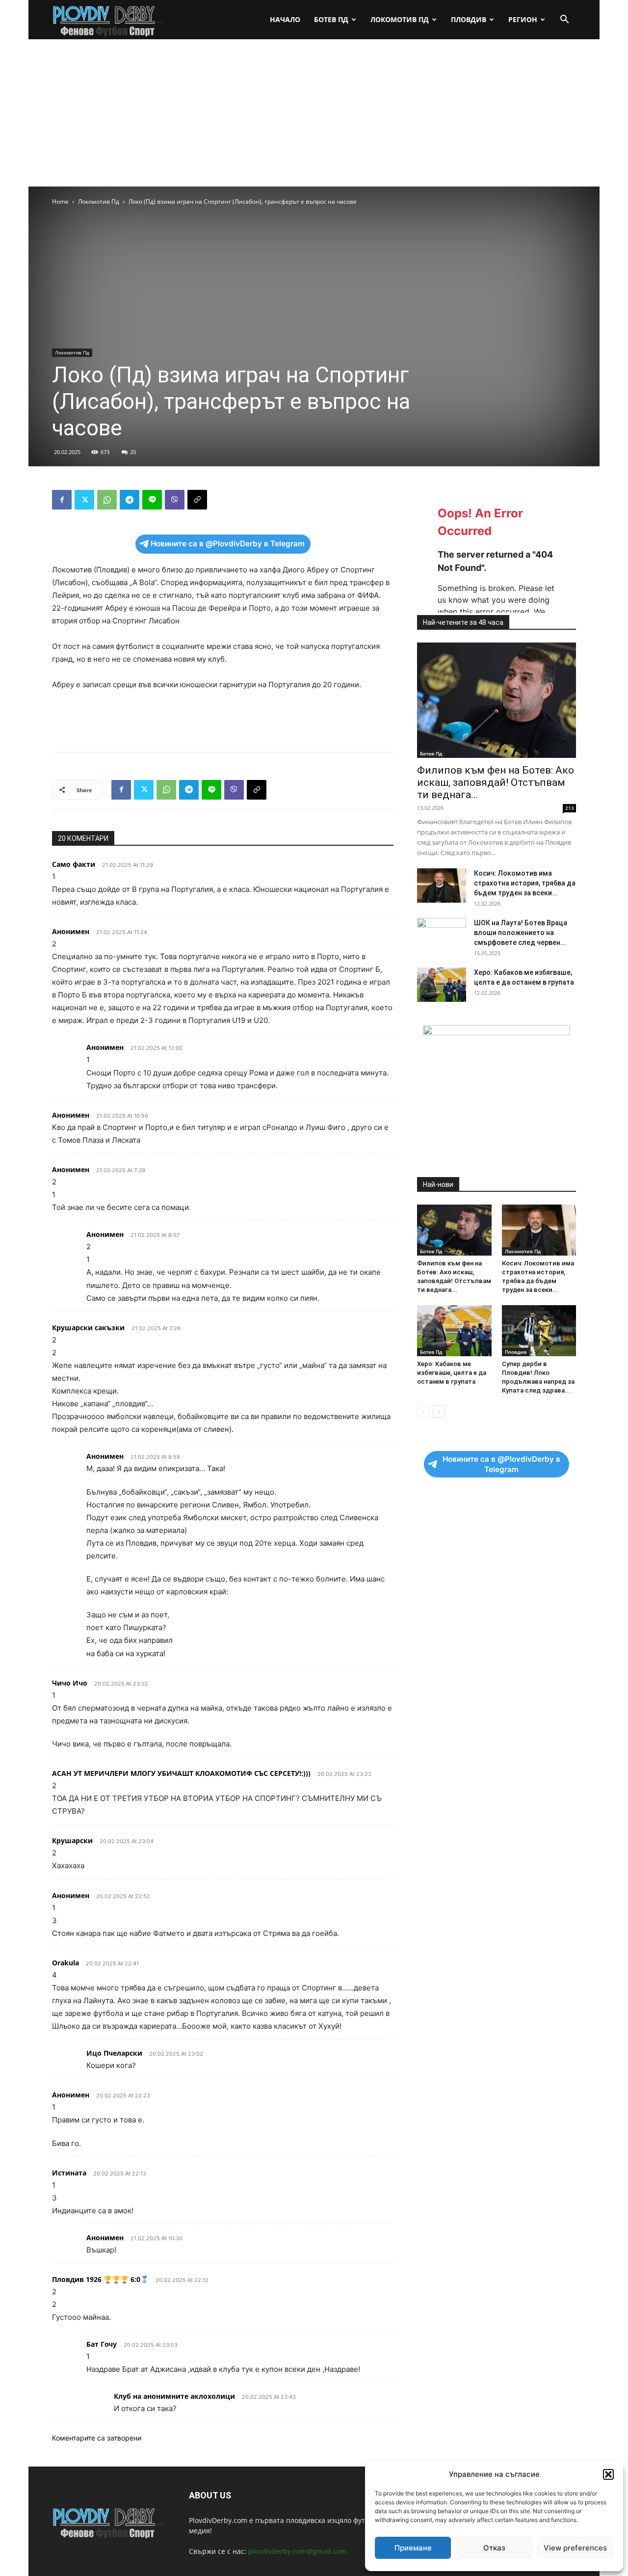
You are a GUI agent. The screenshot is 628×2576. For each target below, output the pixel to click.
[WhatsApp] (107, 500)
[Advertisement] (314, 113)
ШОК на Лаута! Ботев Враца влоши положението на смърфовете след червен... (521, 933)
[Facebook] (62, 500)
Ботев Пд (331, 19)
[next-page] (439, 1411)
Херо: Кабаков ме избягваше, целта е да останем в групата (452, 1373)
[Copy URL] (197, 500)
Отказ (494, 2548)
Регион (523, 19)
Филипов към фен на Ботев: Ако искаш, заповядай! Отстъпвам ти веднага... (496, 782)
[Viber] (175, 500)
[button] (608, 2474)
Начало (285, 19)
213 (570, 808)
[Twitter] (84, 500)
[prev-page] (423, 1411)
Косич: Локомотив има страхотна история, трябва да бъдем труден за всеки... (525, 883)
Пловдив (469, 19)
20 (133, 452)
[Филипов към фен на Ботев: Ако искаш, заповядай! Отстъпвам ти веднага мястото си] (497, 700)
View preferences (575, 2548)
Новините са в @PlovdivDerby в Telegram (228, 544)
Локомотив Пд (400, 19)
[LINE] (152, 500)
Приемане (413, 2548)
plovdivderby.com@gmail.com (298, 2551)
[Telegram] (130, 500)
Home (60, 201)
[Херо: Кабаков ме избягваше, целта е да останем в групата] (442, 985)
